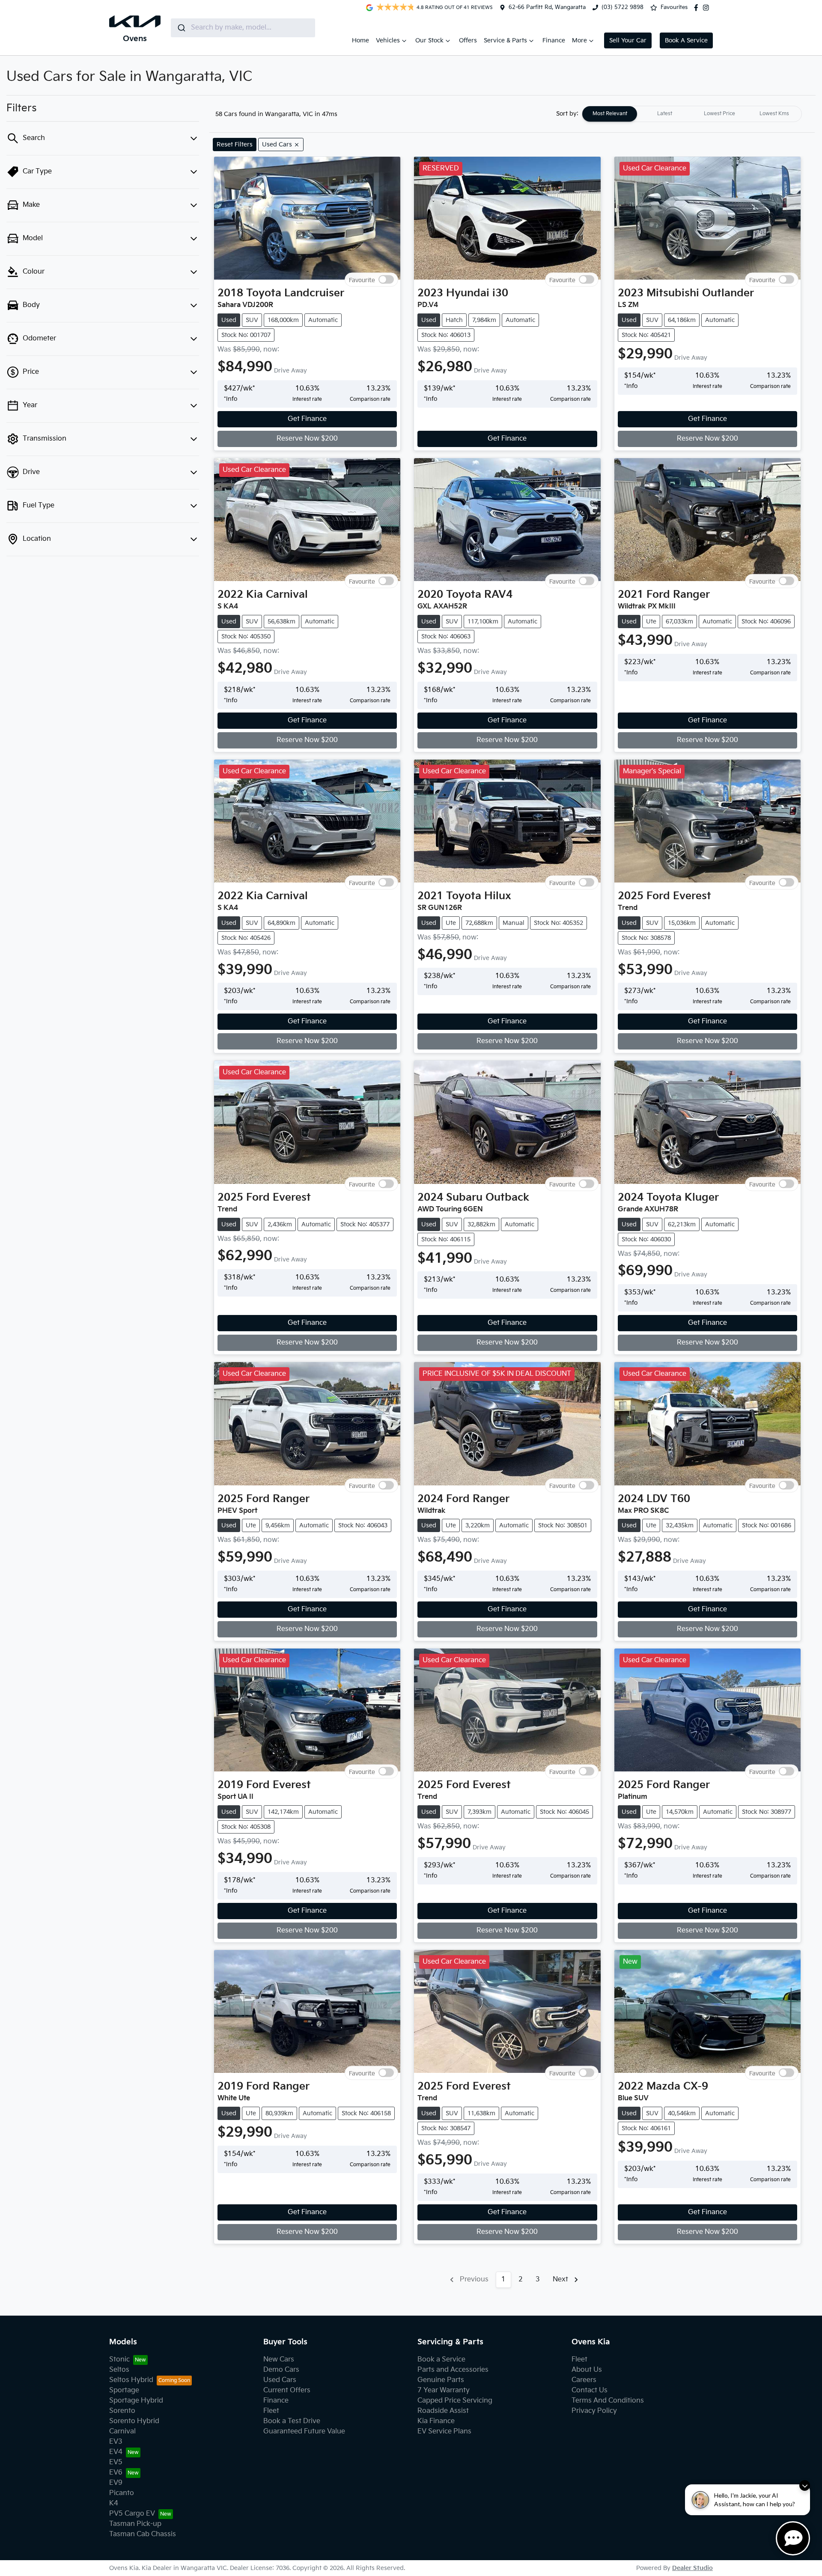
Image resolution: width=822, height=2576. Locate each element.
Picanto (122, 2493)
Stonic (119, 2360)
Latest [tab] (665, 114)
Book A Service (686, 40)
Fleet (271, 2411)
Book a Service (441, 2360)
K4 (114, 2503)
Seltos (119, 2370)
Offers (468, 40)
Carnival (122, 2431)
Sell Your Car (628, 40)
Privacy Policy (594, 2411)
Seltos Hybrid (131, 2380)
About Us (587, 2370)
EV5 (116, 2462)
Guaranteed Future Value (304, 2431)
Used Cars (280, 2380)
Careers (584, 2380)
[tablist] (692, 114)
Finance (554, 40)
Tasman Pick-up (135, 2524)
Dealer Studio (692, 2568)
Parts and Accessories (453, 2370)
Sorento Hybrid (134, 2421)
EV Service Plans (444, 2431)
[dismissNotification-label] (805, 2485)
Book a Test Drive (292, 2421)
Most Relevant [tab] (610, 114)
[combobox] (243, 28)
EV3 (116, 2442)
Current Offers (287, 2390)
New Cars (279, 2360)
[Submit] (181, 28)
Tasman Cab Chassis (143, 2534)
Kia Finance (436, 2421)
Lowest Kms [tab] (774, 114)
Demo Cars (281, 2370)
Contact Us (590, 2390)
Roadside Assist (443, 2411)
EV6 (116, 2473)
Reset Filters (235, 145)
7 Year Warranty (444, 2390)
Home (360, 40)
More (579, 40)
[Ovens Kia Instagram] (708, 8)
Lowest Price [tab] (719, 114)
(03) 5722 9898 (622, 7)
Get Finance (307, 419)
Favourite (362, 280)
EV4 (116, 2452)
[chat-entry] (793, 2538)
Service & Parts (505, 40)
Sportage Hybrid (136, 2401)
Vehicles (388, 40)
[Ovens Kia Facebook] (698, 8)
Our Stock (429, 40)
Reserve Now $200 (307, 439)
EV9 (116, 2483)
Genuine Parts (441, 2380)
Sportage (124, 2390)
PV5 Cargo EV (132, 2514)
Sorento (122, 2411)
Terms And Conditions (608, 2401)
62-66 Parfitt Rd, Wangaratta (547, 7)
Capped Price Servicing (455, 2401)
